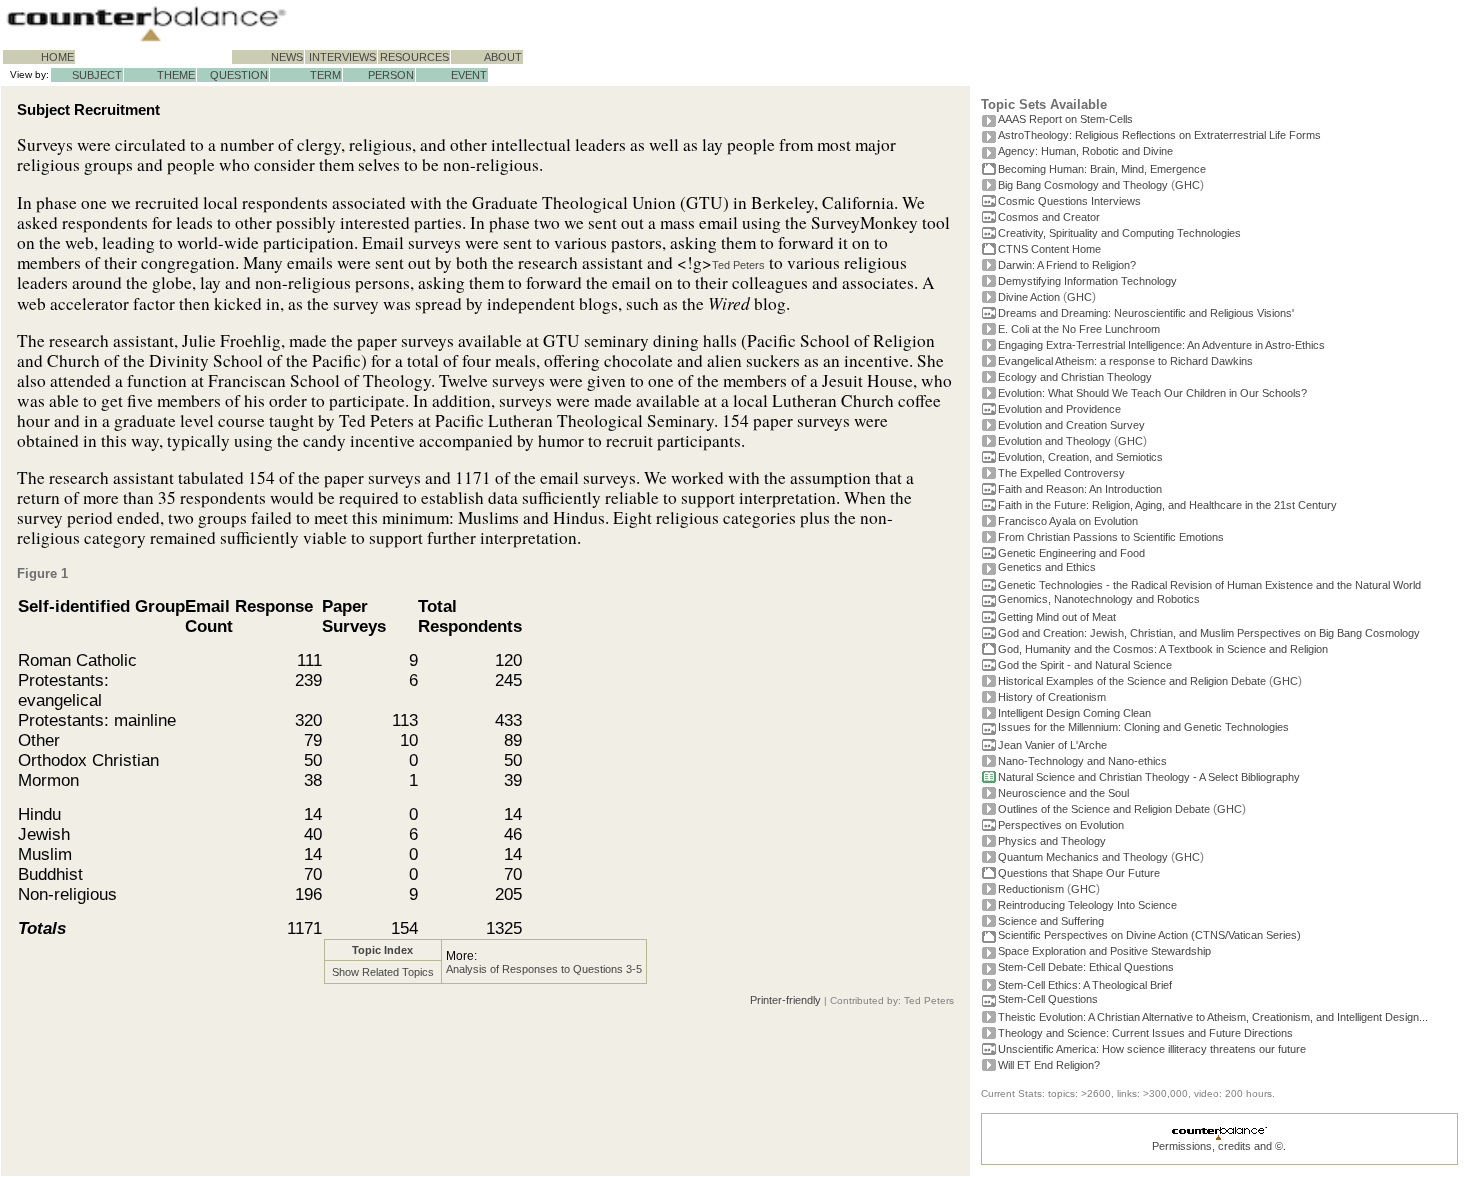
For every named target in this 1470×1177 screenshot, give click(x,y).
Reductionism (1031, 889)
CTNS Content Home (1049, 249)
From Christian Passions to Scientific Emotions (1111, 537)
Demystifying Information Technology (1087, 281)
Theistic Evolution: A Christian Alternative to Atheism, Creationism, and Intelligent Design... (1213, 1017)
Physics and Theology (1052, 841)
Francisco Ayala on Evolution (1068, 521)
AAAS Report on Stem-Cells (1065, 119)
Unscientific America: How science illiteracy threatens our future (1152, 1049)
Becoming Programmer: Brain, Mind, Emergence (1102, 169)
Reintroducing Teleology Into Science (1087, 905)
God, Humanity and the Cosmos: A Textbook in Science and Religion (1163, 649)
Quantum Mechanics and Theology (1083, 857)
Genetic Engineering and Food (1071, 553)
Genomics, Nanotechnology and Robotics (1099, 599)
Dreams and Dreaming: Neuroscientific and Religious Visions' (1146, 313)
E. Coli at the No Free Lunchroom (1079, 329)
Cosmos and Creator (1049, 217)
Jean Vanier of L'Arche (1052, 745)
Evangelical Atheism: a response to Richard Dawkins (1125, 361)
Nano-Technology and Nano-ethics (1082, 761)
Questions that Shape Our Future (1079, 873)
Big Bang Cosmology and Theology (1083, 185)
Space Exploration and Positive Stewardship (1104, 951)
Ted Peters (738, 265)
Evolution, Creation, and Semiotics (1080, 457)
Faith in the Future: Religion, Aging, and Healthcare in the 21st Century (1167, 505)
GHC (1187, 185)
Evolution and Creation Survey (1071, 425)
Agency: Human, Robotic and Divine (1085, 151)
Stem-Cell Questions (1048, 999)
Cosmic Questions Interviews (1069, 201)
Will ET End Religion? (1049, 1065)
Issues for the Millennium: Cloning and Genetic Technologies (1143, 727)
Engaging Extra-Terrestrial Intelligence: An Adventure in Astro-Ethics (1161, 345)
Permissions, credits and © (1217, 1146)
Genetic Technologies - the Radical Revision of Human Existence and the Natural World (1209, 585)
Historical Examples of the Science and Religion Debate (1132, 681)
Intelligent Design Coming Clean (1074, 713)
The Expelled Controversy (1061, 473)
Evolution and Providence (1059, 409)
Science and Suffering (1051, 921)
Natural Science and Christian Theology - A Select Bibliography (1149, 777)
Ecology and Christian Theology (1075, 377)
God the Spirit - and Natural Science (1085, 665)
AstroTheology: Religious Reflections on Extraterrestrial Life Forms (1159, 135)
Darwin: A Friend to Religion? (1067, 265)
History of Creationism (1052, 697)
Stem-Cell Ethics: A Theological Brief (1085, 985)
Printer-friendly (785, 1000)
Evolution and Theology (1054, 441)
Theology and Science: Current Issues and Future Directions (1145, 1033)
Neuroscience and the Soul (1063, 793)
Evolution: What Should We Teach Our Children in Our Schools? (1152, 393)
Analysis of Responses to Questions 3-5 (544, 969)
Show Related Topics (383, 972)
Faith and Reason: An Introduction (1080, 489)
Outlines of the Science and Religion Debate (1104, 809)
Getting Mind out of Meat (1057, 617)
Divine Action (1029, 297)
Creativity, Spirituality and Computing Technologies (1119, 233)
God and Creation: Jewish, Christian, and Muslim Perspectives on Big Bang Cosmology (1209, 633)
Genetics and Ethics (1047, 567)
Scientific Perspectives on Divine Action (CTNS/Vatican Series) (1149, 935)
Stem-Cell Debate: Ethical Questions (1086, 967)
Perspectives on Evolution (1061, 825)
